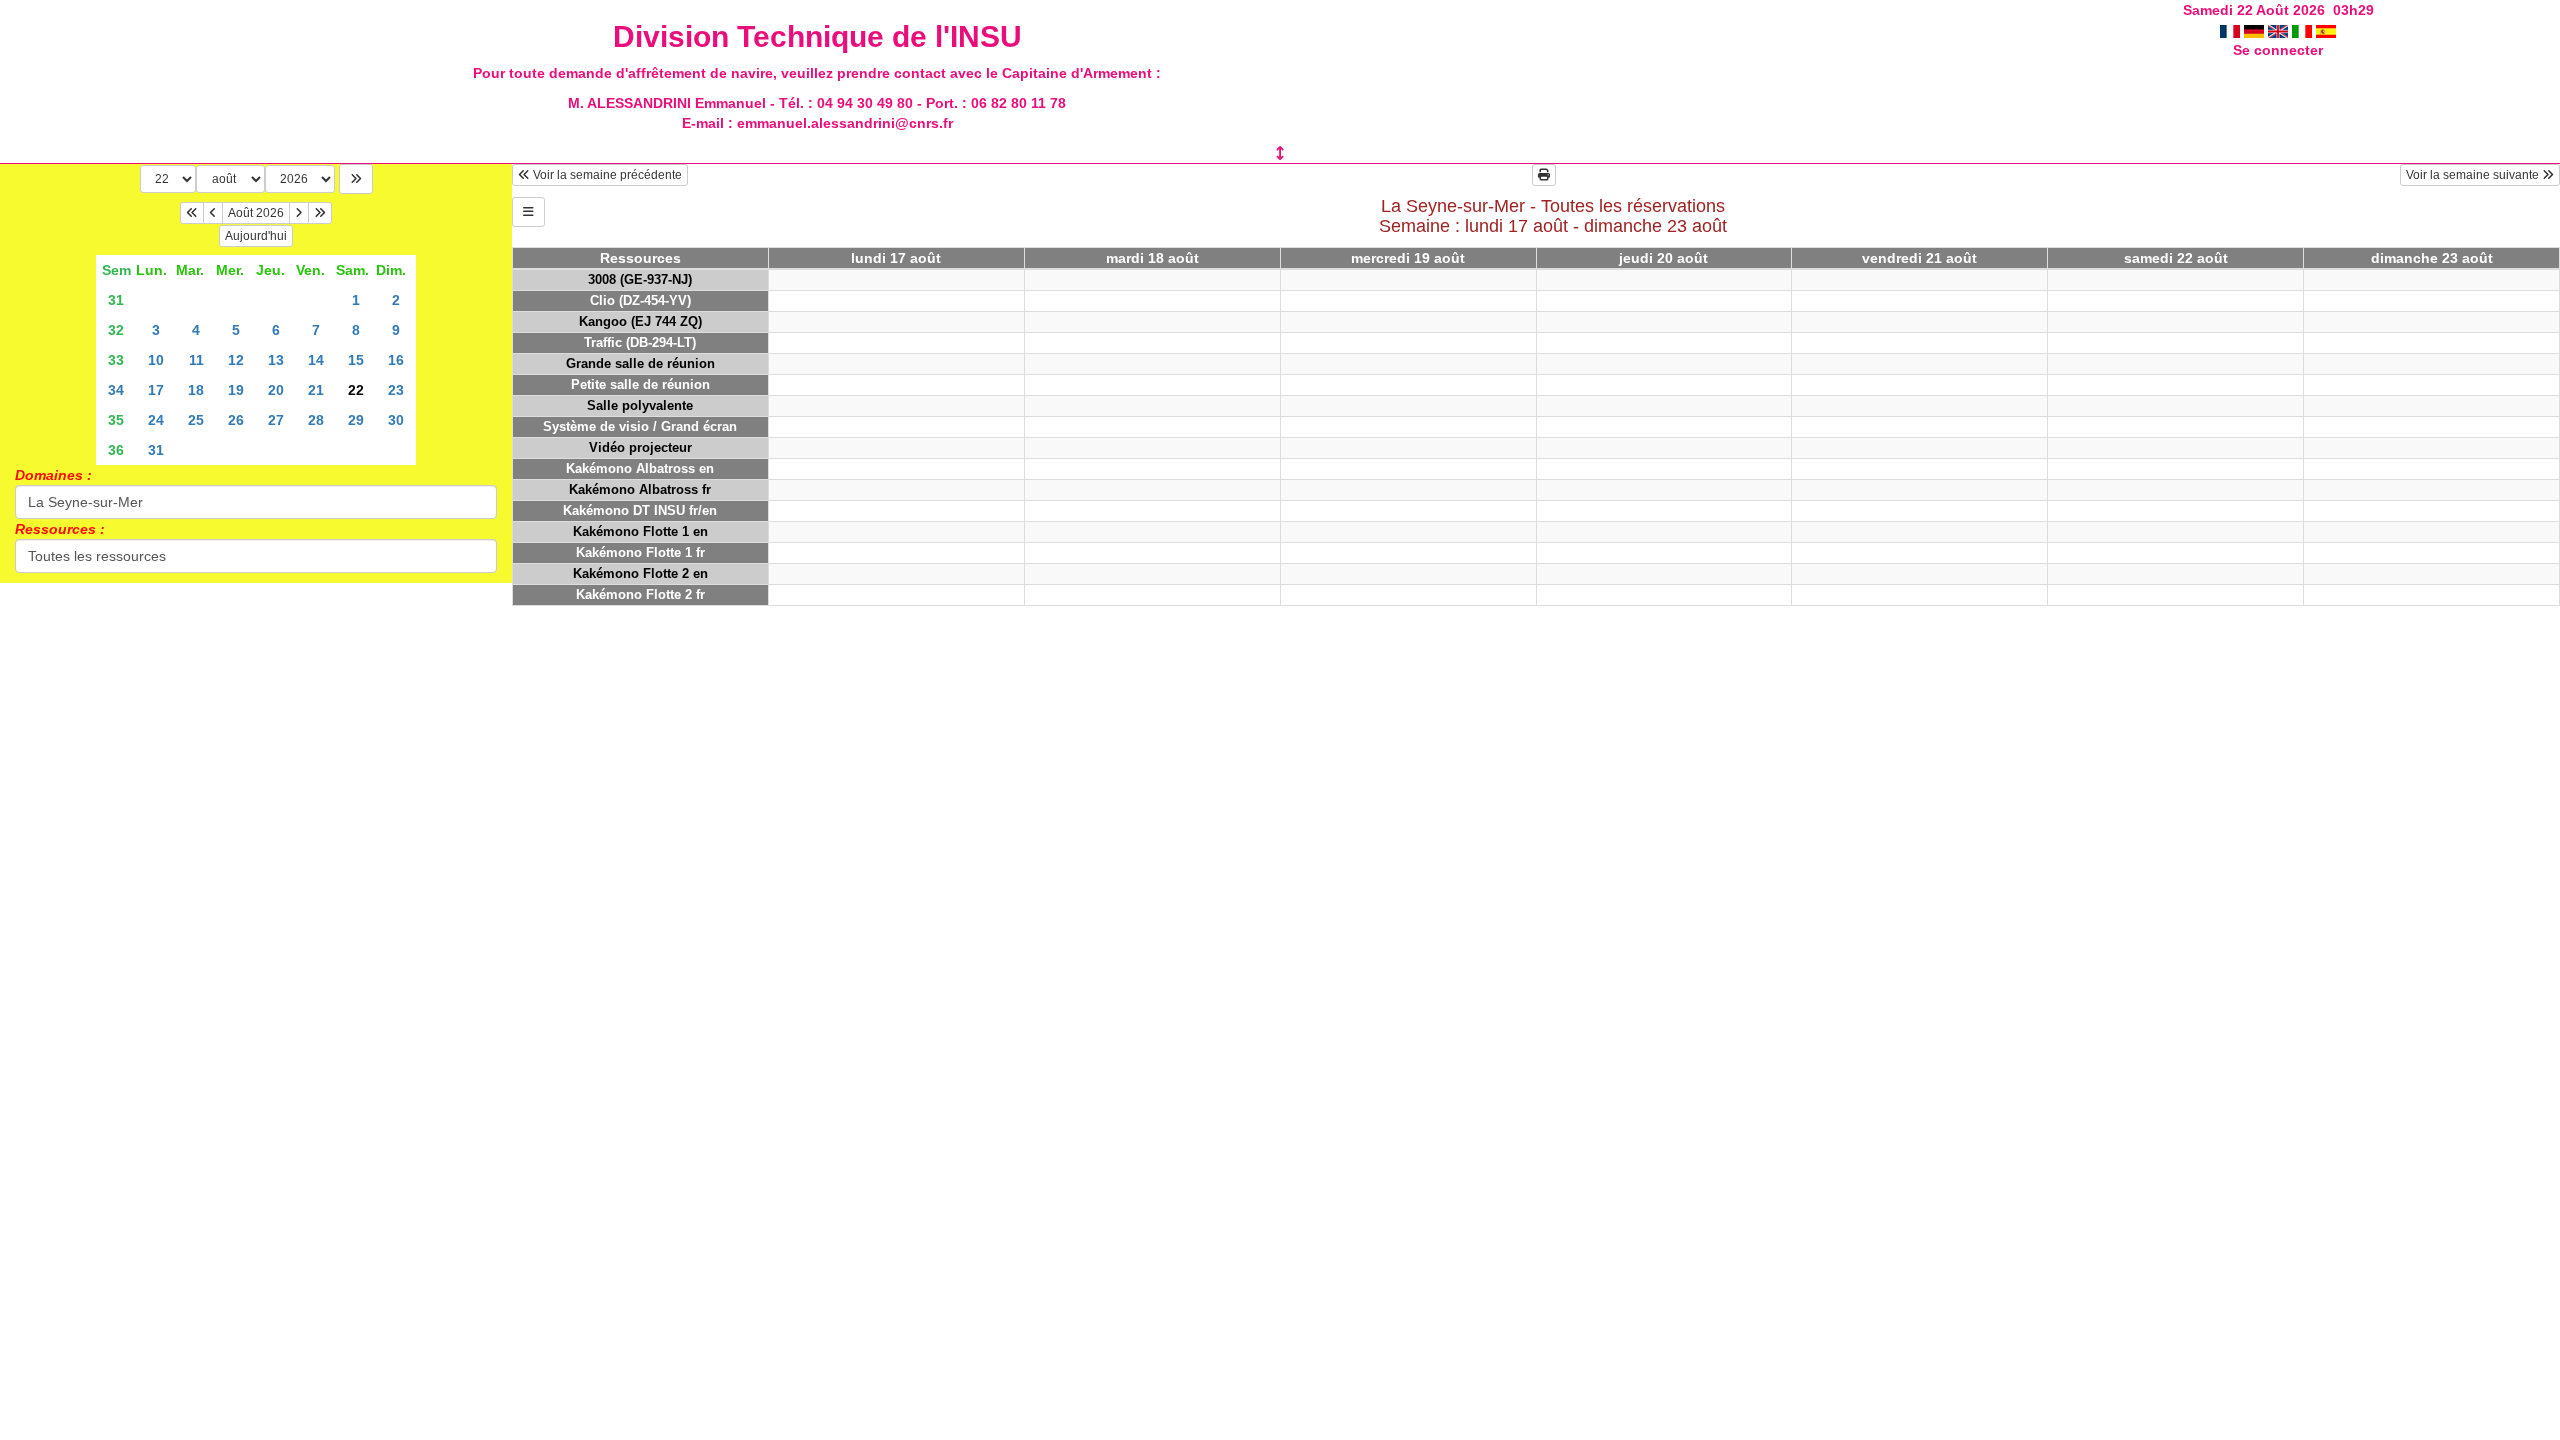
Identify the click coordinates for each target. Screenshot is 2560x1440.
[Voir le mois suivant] (299, 213)
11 (196, 360)
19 (236, 390)
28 (316, 420)
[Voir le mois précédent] (213, 213)
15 (356, 360)
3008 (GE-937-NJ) (640, 279)
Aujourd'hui (256, 236)
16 (396, 360)
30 (396, 420)
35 (116, 420)
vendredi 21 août (1919, 258)
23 (396, 390)
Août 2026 (256, 213)
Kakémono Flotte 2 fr (640, 594)
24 (156, 420)
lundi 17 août (896, 258)
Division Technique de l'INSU (817, 36)
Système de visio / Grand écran (640, 426)
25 (196, 420)
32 (116, 330)
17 (156, 390)
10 (156, 360)
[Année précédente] (192, 213)
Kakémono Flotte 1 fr (640, 552)
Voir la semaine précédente (606, 175)
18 (196, 390)
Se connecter (2278, 50)
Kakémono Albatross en (640, 468)
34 (116, 390)
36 (116, 450)
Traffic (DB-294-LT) (640, 342)
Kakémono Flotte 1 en (640, 531)
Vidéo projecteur (640, 447)
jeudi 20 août (1663, 258)
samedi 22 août (2176, 258)
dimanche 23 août (2432, 258)
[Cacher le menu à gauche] (528, 212)
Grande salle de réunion (640, 363)
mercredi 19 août (1408, 258)
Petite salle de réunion (640, 384)
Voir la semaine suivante (2474, 175)
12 (236, 360)
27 (276, 420)
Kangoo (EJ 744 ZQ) (640, 321)
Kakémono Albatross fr (640, 489)
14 (316, 360)
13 (276, 360)
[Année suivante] (320, 213)
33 (116, 360)
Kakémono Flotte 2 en (640, 573)
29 (356, 420)
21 (316, 390)
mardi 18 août (1152, 258)
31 (116, 300)
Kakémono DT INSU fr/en (640, 510)
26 (236, 420)
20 (276, 390)
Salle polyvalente (640, 405)
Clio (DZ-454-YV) (640, 300)
